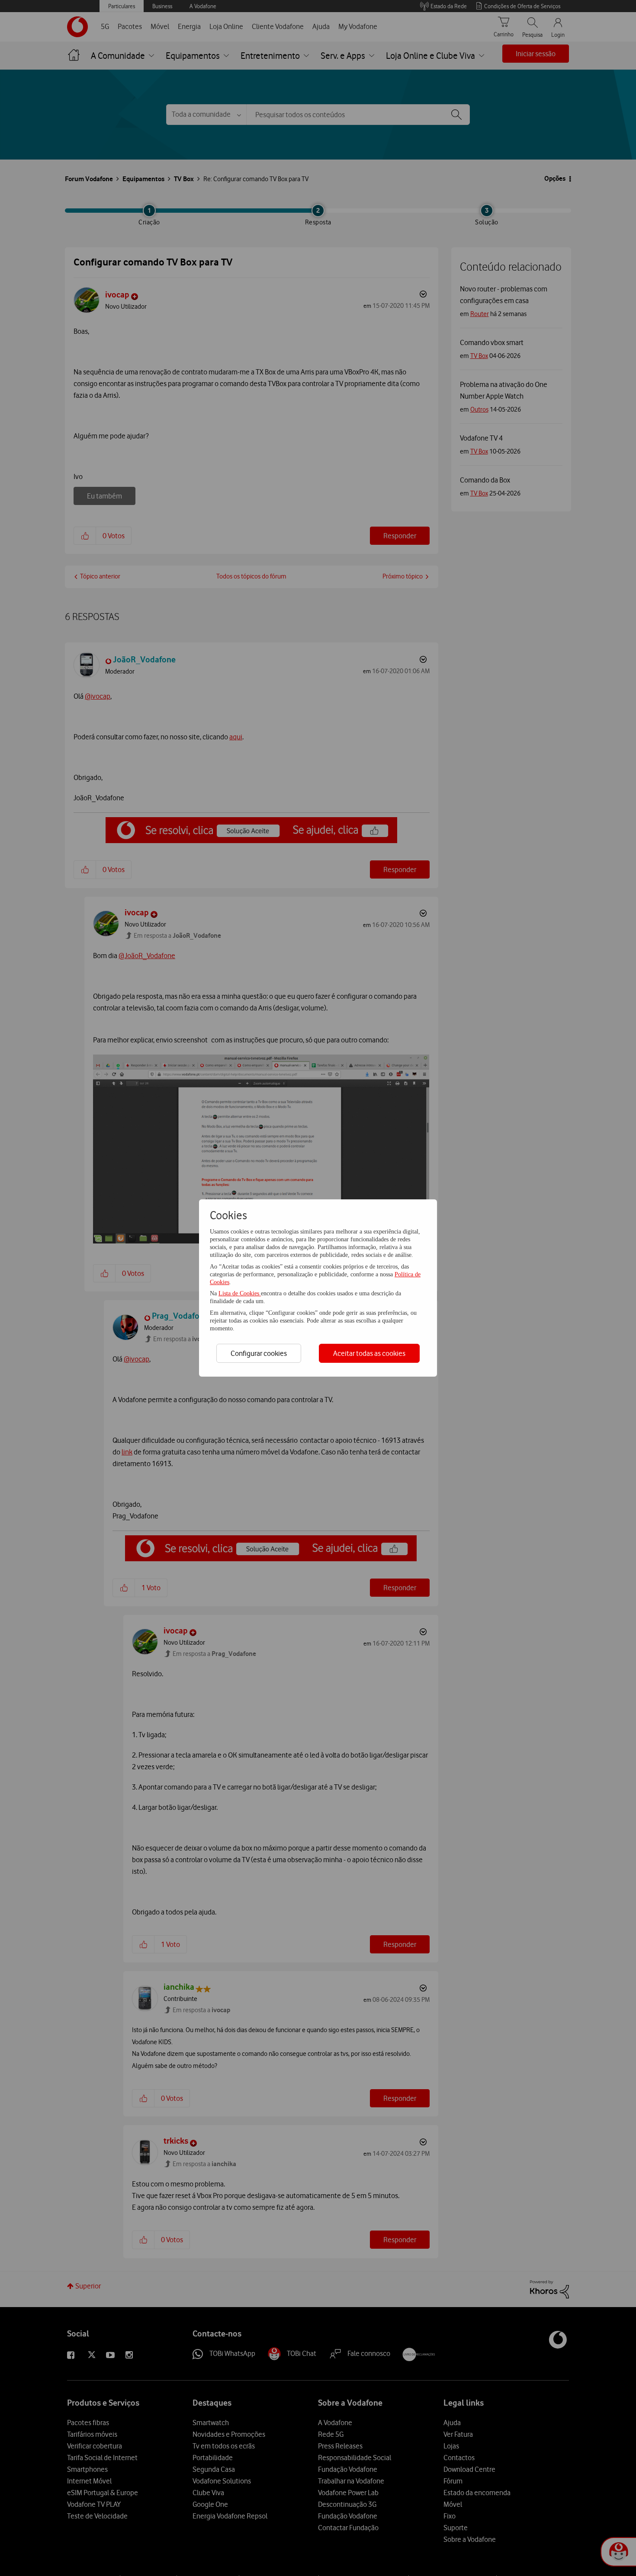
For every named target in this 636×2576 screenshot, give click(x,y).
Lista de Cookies (240, 1293)
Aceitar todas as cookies (369, 1353)
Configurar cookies (259, 1353)
